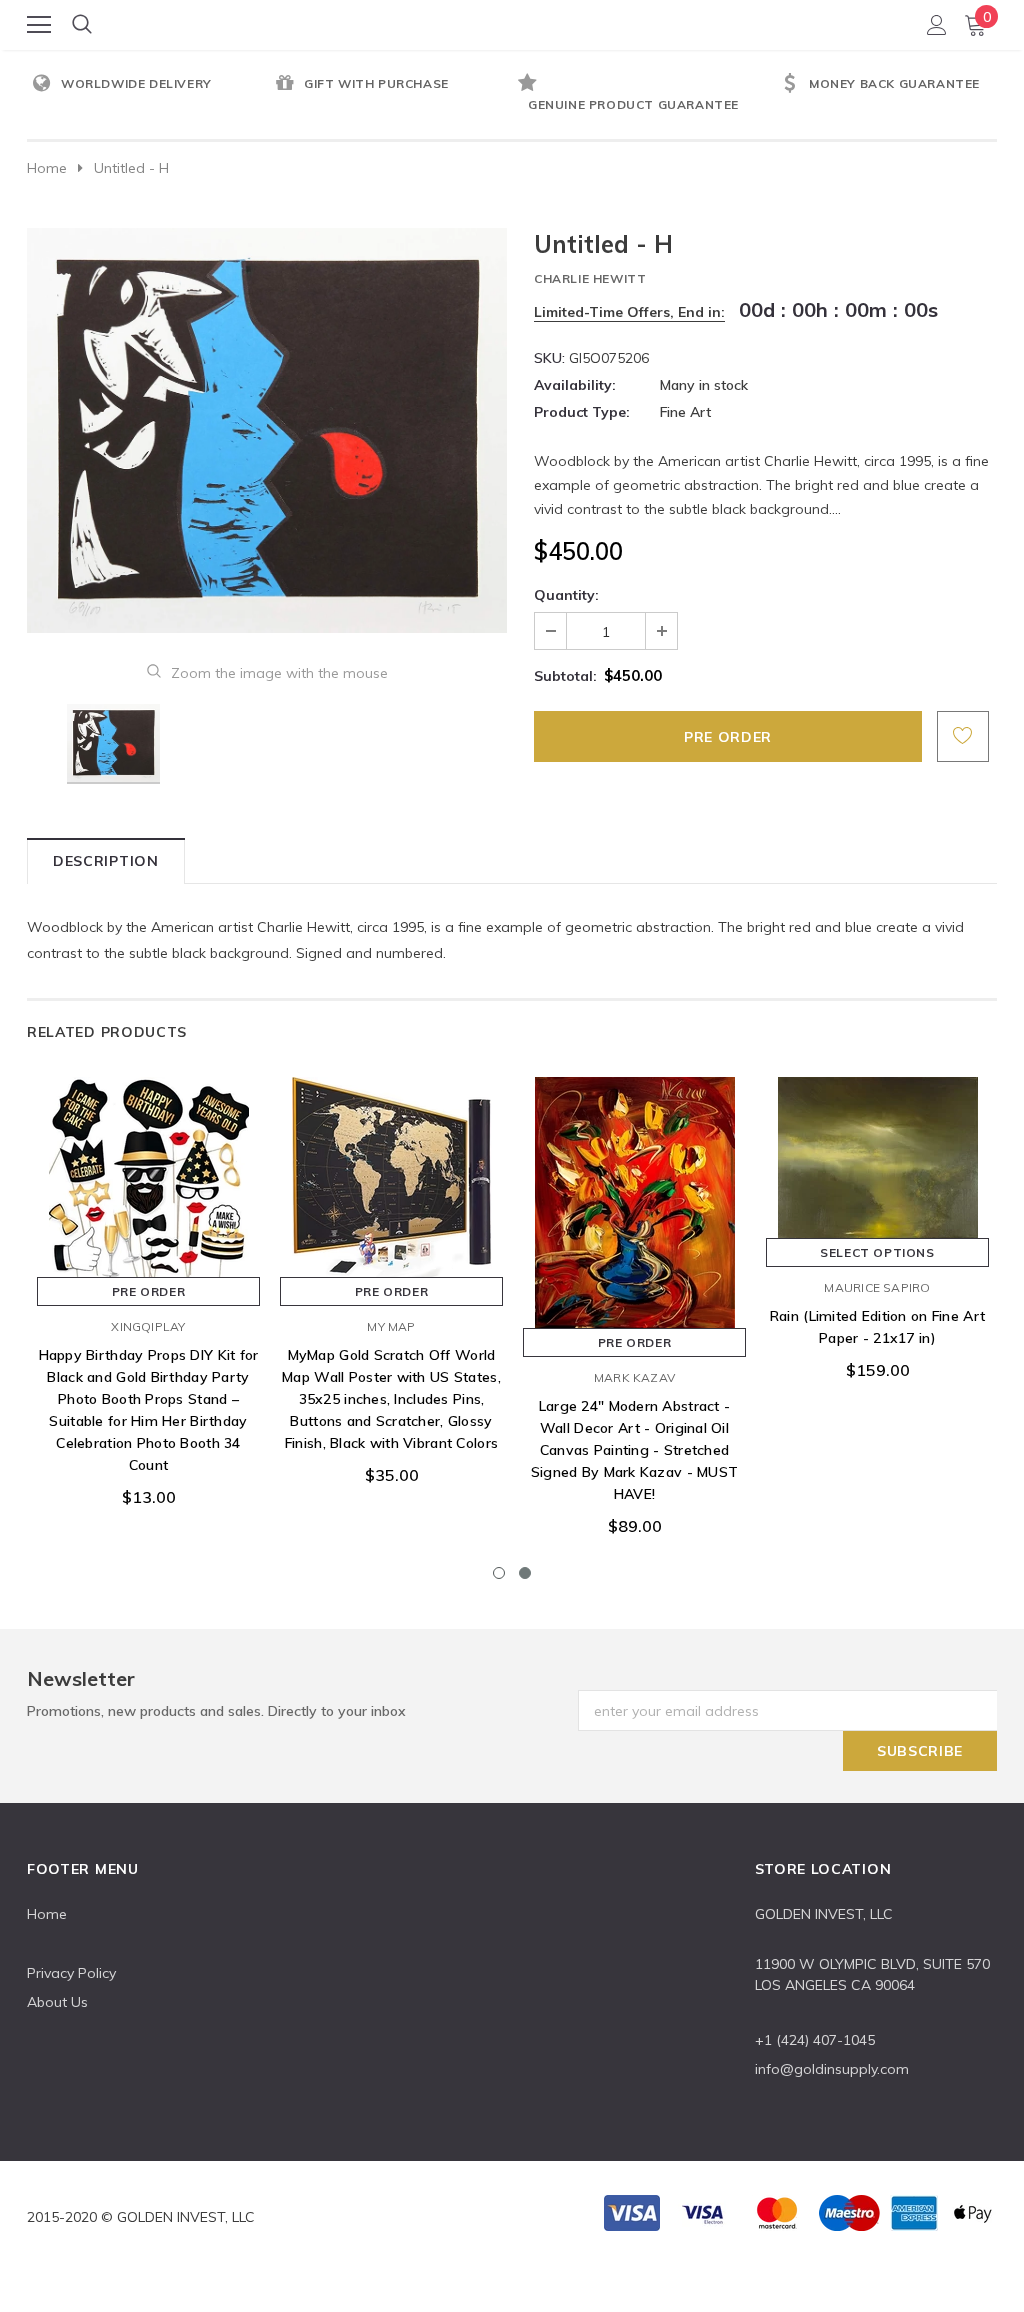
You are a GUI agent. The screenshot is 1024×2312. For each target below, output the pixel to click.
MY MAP (391, 1326)
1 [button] (499, 1573)
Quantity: (566, 595)
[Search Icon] (82, 25)
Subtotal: (565, 676)
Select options (877, 1252)
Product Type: (582, 412)
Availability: (575, 385)
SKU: (549, 358)
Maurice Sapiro (877, 1287)
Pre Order (148, 1291)
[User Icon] (937, 25)
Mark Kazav (634, 1377)
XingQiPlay (148, 1326)
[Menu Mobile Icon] (39, 25)
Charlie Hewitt (590, 278)
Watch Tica (513, 23)
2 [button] (525, 1573)
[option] (148, 85)
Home (47, 168)
